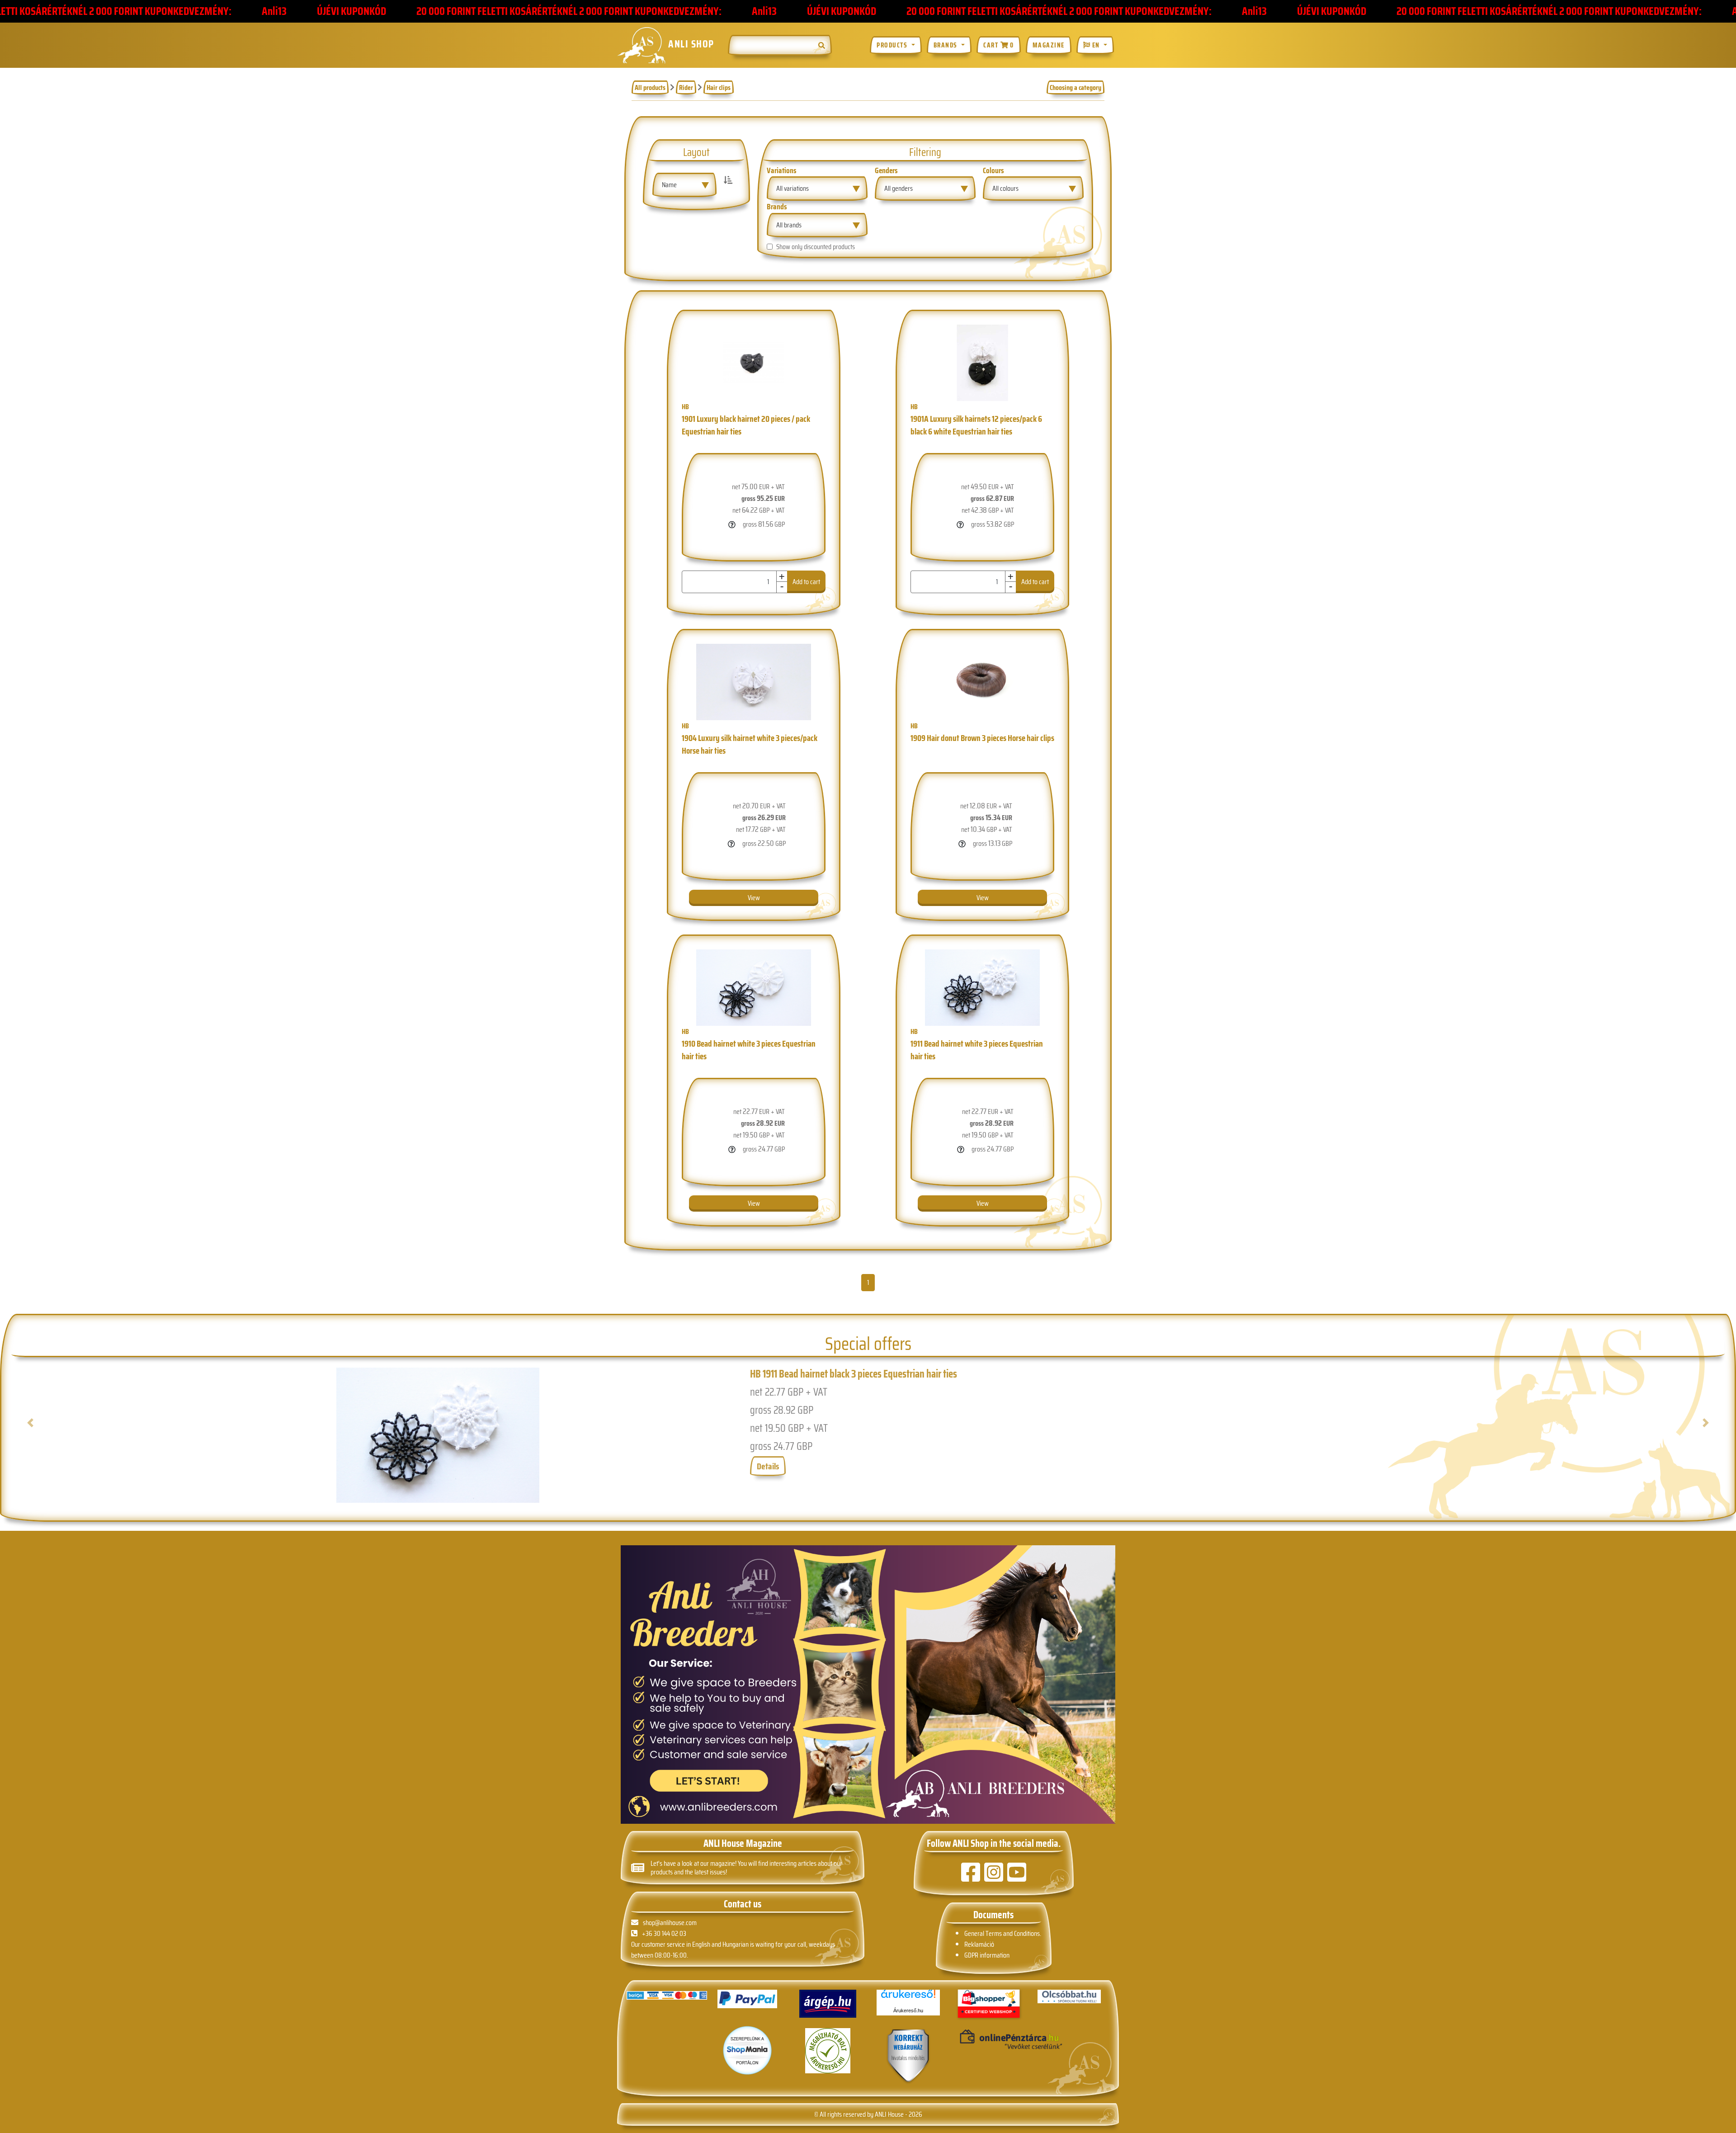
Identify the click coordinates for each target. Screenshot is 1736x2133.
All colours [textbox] (1005, 188)
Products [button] (893, 45)
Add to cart (825, 582)
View (754, 898)
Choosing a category (1076, 87)
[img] (822, 45)
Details (768, 1466)
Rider (686, 87)
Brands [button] (947, 45)
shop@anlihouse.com (670, 1923)
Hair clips (719, 87)
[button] (137, 1435)
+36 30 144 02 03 (664, 1933)
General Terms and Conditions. (1003, 1933)
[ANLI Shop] (908, 2056)
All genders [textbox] (899, 188)
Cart (998, 45)
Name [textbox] (669, 185)
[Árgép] (828, 2004)
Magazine (1049, 45)
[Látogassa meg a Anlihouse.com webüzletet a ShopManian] (747, 2050)
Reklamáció (979, 1944)
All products (650, 87)
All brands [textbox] (789, 225)
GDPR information (987, 1955)
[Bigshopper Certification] (989, 2004)
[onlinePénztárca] (989, 2040)
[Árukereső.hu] (908, 1997)
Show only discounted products (816, 247)
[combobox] (684, 185)
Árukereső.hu (908, 2010)
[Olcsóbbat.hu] (1069, 1996)
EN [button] (1096, 45)
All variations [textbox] (793, 188)
